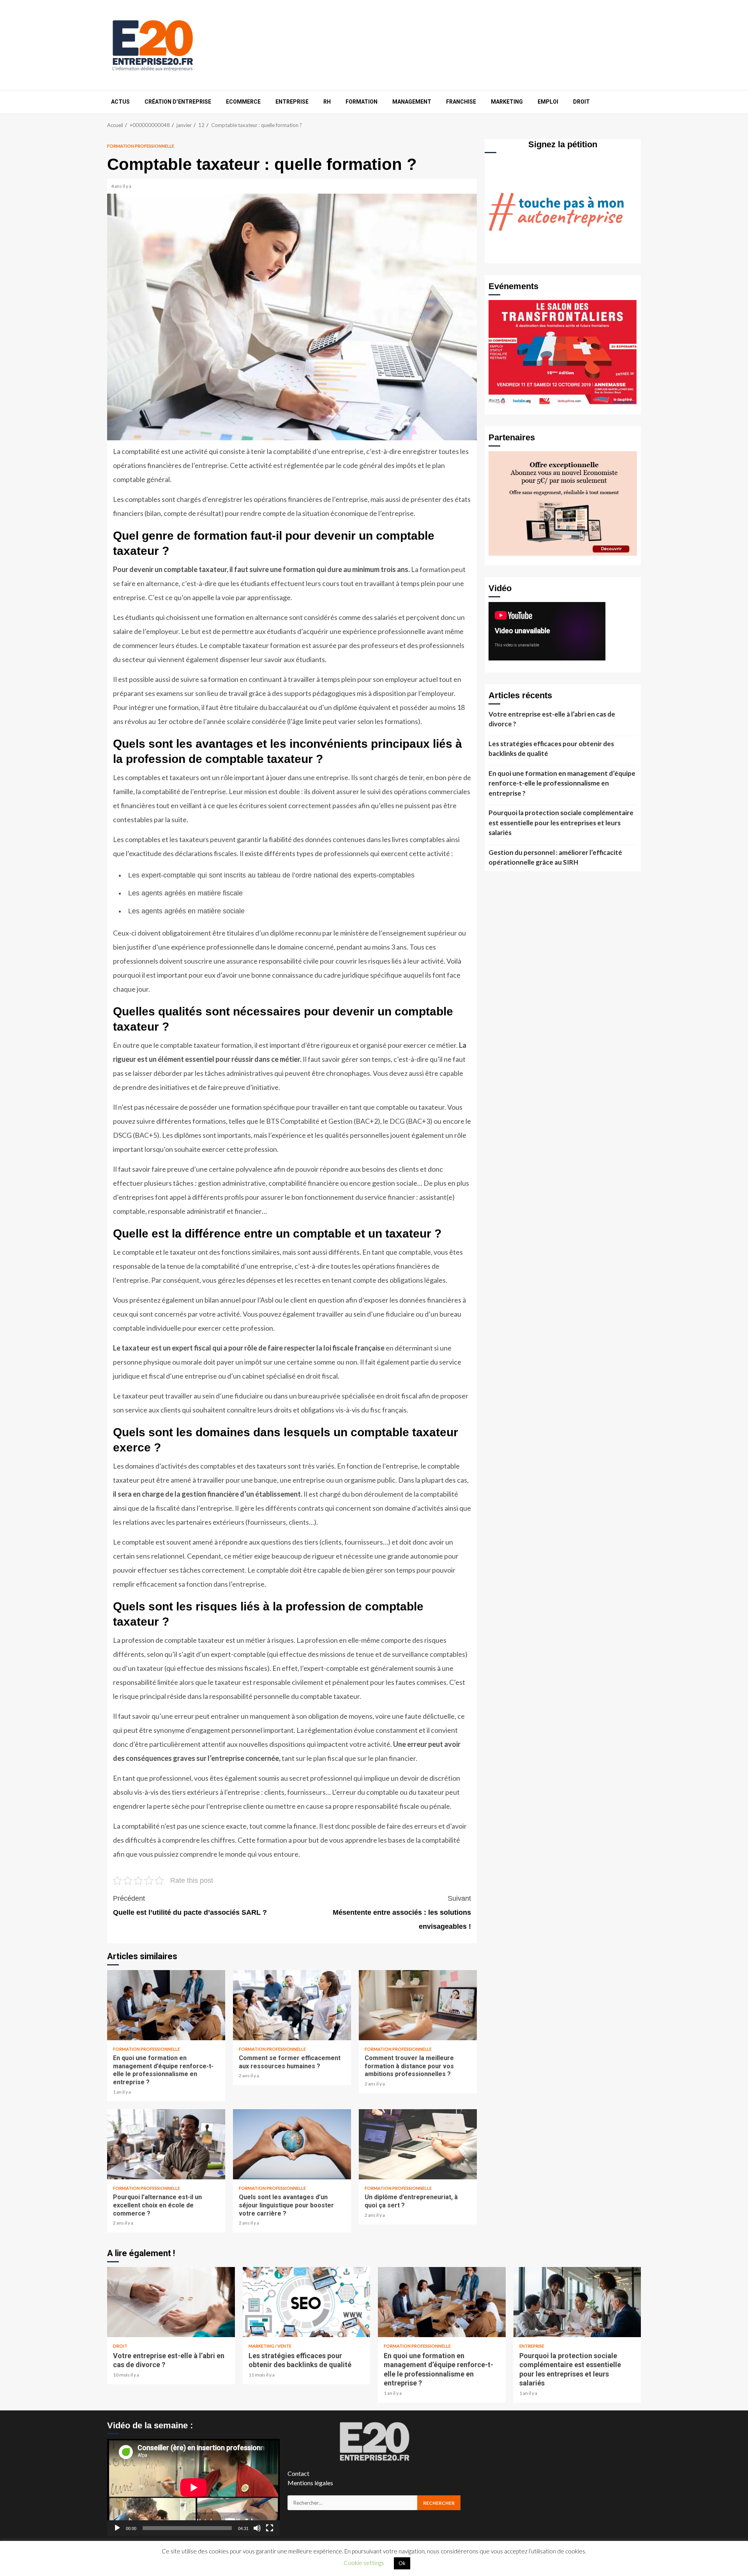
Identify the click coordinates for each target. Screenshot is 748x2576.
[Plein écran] (270, 2528)
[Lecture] (117, 2528)
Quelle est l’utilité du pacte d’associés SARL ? (190, 1905)
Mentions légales (310, 2483)
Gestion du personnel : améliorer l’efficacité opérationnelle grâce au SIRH (555, 857)
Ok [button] (402, 2563)
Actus (120, 102)
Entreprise (292, 102)
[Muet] (257, 2528)
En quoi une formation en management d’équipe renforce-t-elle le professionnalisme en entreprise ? (166, 2005)
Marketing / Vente (270, 2346)
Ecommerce (243, 102)
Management (412, 102)
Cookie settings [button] (364, 2563)
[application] (193, 2487)
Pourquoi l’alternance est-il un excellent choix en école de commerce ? (166, 2144)
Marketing (507, 102)
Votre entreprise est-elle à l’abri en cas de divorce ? (552, 719)
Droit (581, 102)
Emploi (548, 102)
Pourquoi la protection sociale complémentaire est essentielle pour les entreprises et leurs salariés (561, 823)
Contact (298, 2473)
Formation (362, 102)
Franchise (461, 102)
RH (327, 102)
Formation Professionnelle (141, 146)
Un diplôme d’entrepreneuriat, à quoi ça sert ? (418, 2144)
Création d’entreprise (178, 102)
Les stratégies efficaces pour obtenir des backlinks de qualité (551, 749)
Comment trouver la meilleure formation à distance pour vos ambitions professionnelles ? (418, 2005)
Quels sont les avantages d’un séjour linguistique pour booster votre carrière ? (292, 2144)
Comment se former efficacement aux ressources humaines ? (292, 2005)
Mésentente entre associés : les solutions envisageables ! (402, 1912)
